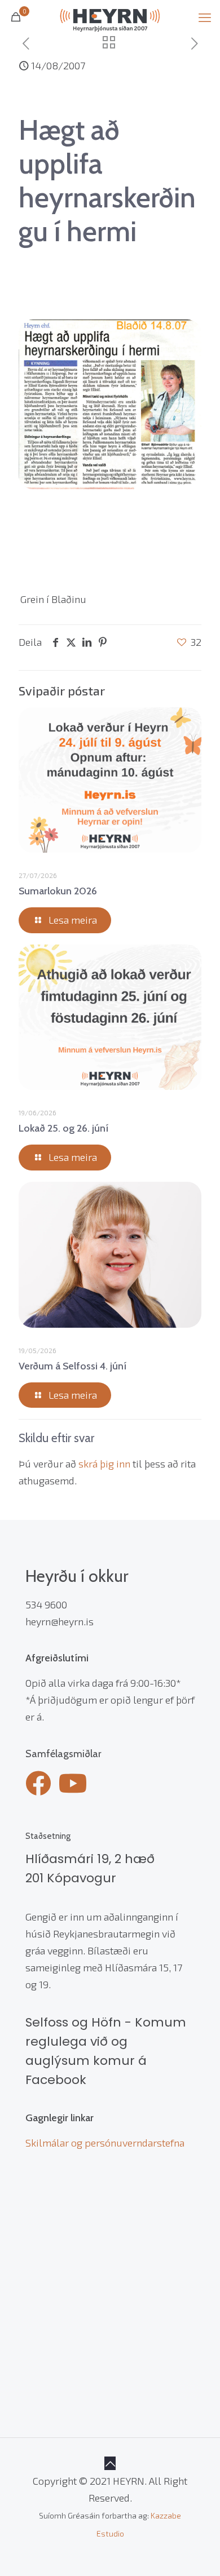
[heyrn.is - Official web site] (110, 17)
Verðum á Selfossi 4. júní (72, 1366)
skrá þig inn (104, 1464)
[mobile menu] (205, 17)
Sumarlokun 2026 (58, 891)
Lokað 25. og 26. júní (63, 1128)
